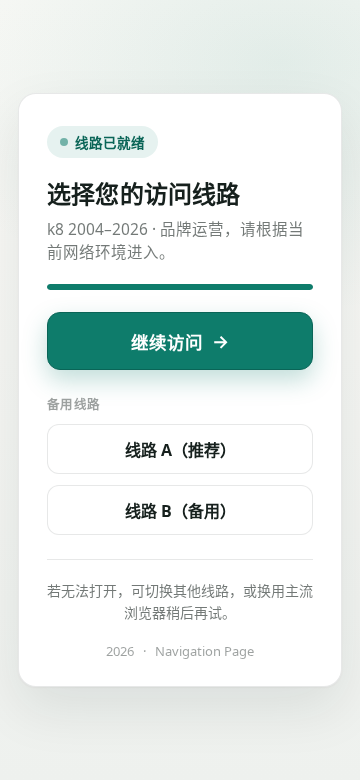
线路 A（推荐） (180, 450)
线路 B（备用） (180, 511)
